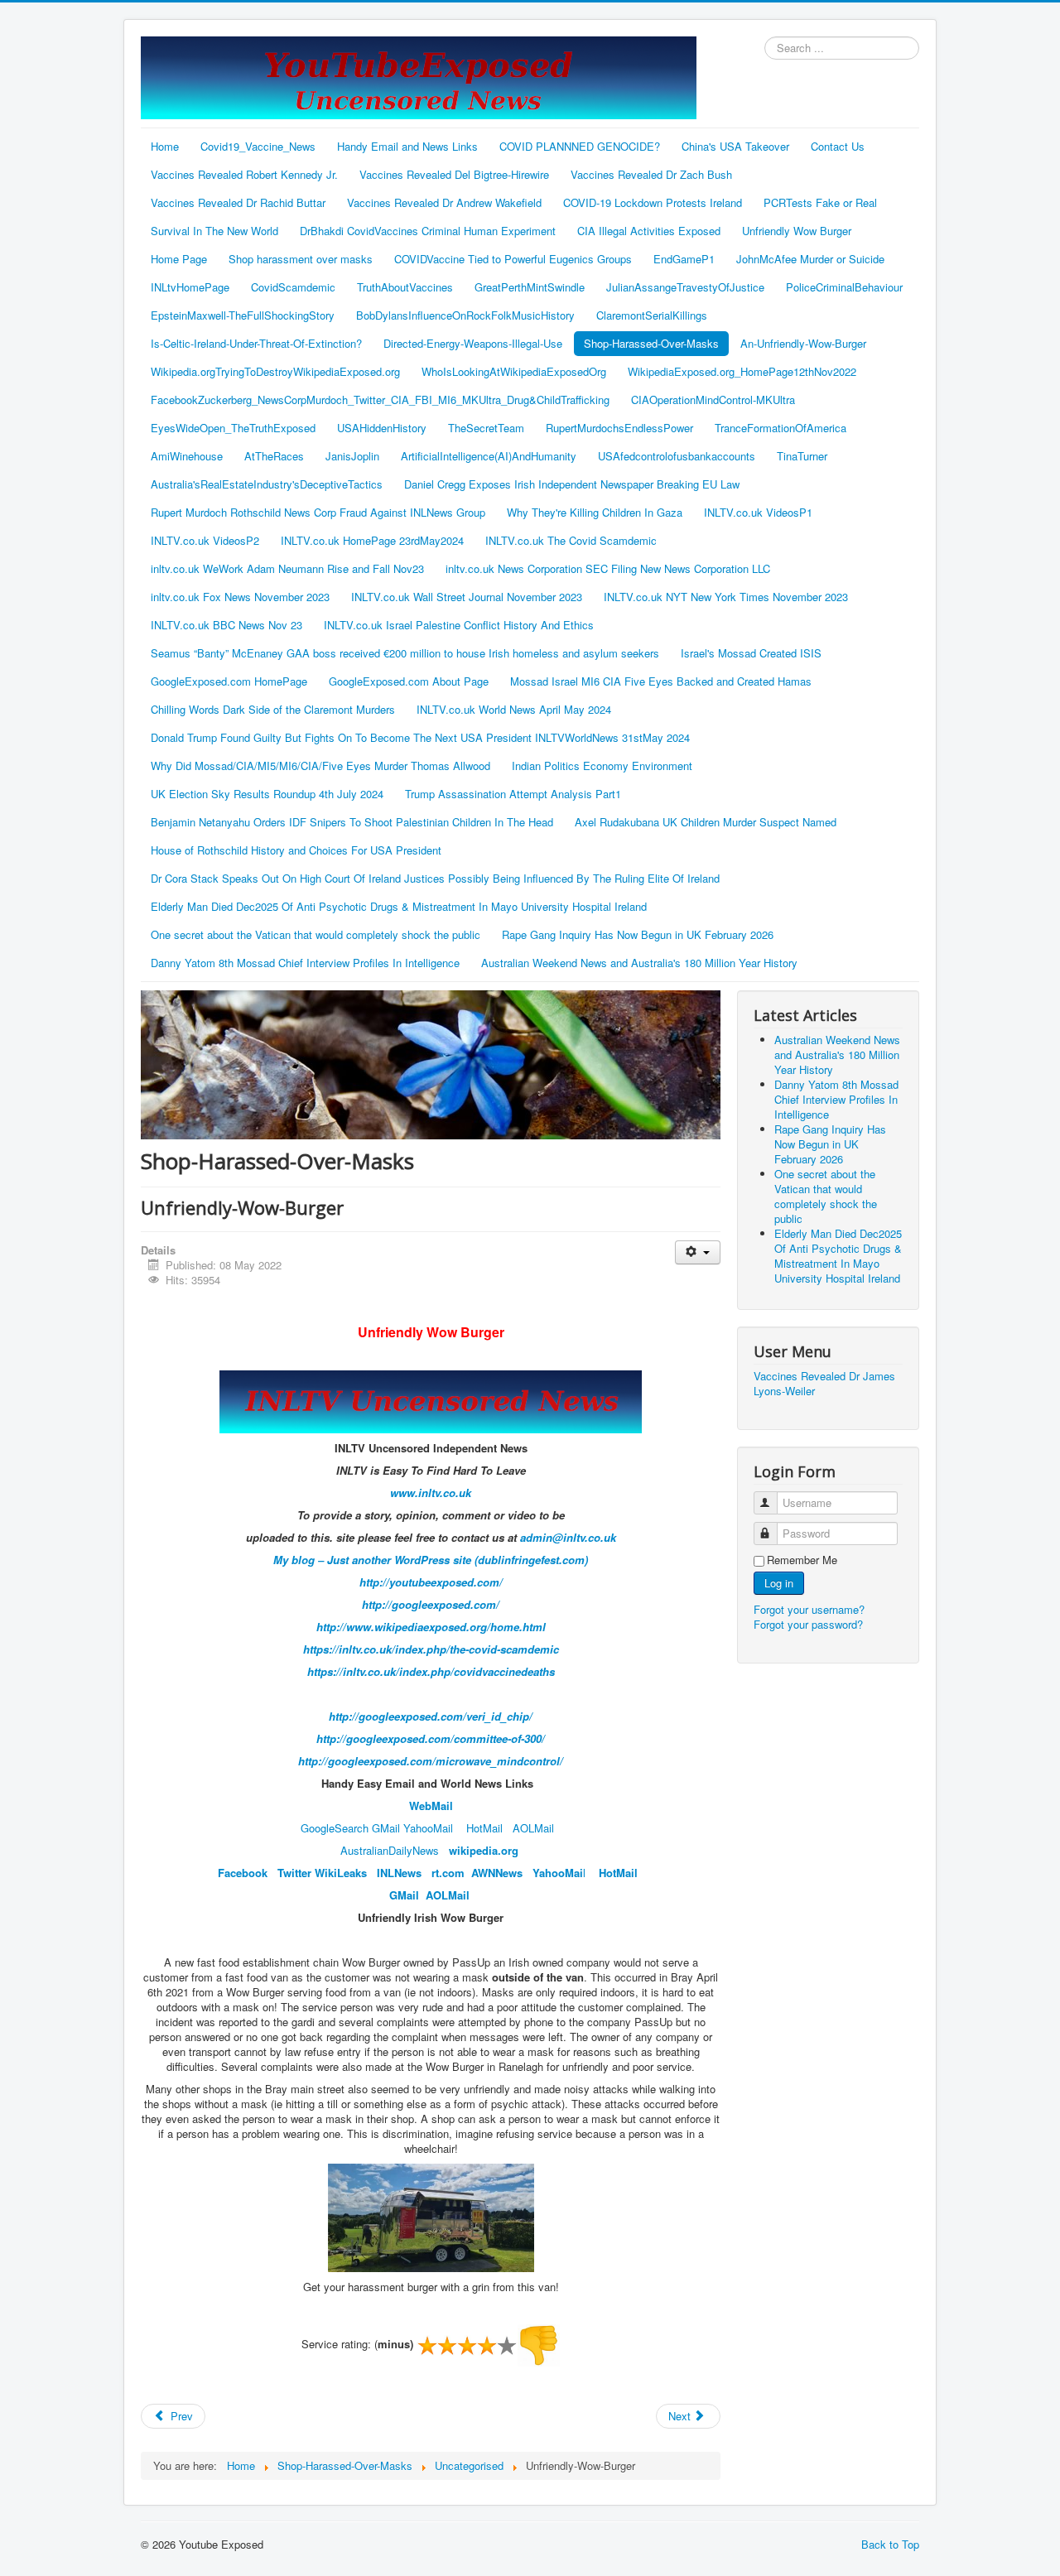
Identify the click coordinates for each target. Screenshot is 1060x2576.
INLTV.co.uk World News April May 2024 (514, 709)
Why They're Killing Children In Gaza (595, 512)
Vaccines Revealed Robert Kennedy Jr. (244, 174)
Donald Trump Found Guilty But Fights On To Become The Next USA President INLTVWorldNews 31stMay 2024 (420, 737)
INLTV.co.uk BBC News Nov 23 (226, 625)
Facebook (243, 1873)
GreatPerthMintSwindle (530, 287)
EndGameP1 (684, 259)
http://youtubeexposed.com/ (431, 1582)
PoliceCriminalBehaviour (844, 287)
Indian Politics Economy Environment (602, 766)
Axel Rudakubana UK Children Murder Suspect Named (706, 822)
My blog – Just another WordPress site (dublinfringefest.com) (431, 1560)
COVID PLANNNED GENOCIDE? (580, 146)
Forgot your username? (809, 1609)
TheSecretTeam (486, 428)
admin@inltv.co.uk (568, 1537)
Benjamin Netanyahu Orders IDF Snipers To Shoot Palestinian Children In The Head (352, 822)
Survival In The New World (214, 231)
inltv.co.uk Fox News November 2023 (240, 597)
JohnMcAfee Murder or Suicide (810, 259)
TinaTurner (802, 456)
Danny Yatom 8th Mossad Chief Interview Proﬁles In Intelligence (305, 963)
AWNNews (497, 1873)
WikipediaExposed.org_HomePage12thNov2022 (742, 371)
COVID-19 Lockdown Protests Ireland (653, 202)
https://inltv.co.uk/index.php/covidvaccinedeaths (431, 1671)
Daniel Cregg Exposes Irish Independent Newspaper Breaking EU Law (572, 484)
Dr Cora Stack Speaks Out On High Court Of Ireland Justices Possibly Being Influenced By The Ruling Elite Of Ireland (435, 878)
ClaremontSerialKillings (652, 315)
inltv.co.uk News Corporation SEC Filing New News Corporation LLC (608, 568)
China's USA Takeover (735, 146)
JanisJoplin (352, 456)
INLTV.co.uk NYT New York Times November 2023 (726, 597)
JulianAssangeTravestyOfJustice (685, 287)
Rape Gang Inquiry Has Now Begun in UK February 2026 (638, 934)
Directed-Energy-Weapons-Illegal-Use (473, 343)
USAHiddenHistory (382, 428)
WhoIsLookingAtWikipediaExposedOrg (514, 371)
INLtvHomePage (190, 287)
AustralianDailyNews (390, 1850)
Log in (779, 1583)
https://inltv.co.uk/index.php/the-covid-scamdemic (431, 1649)
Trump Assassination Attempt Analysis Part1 (513, 794)
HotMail (484, 1828)
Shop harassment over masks (301, 259)
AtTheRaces (274, 456)
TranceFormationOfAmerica (781, 428)
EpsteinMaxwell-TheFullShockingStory (243, 315)
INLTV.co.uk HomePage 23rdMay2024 (372, 540)
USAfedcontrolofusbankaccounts (677, 456)
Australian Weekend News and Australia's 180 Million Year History (639, 963)
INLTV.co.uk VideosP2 (205, 540)
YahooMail (428, 1828)
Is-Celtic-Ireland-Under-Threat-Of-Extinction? (256, 343)
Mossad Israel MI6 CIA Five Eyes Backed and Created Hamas (661, 681)
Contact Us (838, 146)
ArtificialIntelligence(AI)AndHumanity (489, 456)
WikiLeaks (341, 1873)
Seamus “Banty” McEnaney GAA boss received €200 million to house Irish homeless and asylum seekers (405, 653)
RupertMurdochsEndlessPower (619, 428)
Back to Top (890, 2544)
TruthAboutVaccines (405, 287)
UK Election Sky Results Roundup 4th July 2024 (267, 794)
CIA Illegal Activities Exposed (649, 231)
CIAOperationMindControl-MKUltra (713, 400)
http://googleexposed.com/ (431, 1604)
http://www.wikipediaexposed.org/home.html (431, 1627)
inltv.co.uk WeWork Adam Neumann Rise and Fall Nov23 (287, 568)
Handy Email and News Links (407, 146)
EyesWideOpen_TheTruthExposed (233, 428)
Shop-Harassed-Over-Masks (651, 343)
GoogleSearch (335, 1828)
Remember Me (802, 1560)
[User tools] (698, 1252)
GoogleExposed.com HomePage (229, 681)
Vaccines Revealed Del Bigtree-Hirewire (454, 174)
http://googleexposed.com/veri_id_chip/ (431, 1716)
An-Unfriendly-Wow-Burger (803, 343)
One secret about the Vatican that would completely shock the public (316, 934)
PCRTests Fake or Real (820, 202)
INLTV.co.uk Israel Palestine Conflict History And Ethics (459, 625)
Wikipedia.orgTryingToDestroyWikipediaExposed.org (275, 371)
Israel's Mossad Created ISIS (751, 653)
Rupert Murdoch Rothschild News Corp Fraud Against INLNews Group (318, 512)
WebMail (431, 1806)
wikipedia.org (484, 1850)
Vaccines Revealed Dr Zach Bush (651, 174)
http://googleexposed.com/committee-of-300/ (431, 1738)
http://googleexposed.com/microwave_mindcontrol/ (431, 1761)
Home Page (179, 259)
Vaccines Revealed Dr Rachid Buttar (238, 202)
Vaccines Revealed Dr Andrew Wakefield (444, 202)
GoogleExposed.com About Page (409, 681)
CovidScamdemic (293, 287)
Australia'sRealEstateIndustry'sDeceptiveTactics (267, 484)
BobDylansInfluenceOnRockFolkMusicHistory (465, 315)
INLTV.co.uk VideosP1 (758, 512)
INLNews (399, 1873)
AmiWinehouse (187, 456)
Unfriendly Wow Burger (797, 231)
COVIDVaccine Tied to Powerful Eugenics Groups (513, 259)
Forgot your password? (808, 1624)
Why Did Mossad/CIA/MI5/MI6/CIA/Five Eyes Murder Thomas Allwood (320, 766)
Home (165, 146)
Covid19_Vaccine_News (258, 146)
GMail (386, 1828)
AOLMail (533, 1828)
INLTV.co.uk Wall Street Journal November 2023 (467, 597)
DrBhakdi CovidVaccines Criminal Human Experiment (428, 231)
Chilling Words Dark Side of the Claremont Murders (273, 709)
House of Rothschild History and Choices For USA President (296, 850)
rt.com (451, 1873)
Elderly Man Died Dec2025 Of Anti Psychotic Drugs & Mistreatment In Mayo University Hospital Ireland (399, 906)
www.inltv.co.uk (431, 1493)
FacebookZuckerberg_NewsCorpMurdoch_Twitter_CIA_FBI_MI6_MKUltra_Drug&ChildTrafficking (380, 400)
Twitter (294, 1873)
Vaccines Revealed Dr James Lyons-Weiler (824, 1384)
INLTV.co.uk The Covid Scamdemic (571, 540)
